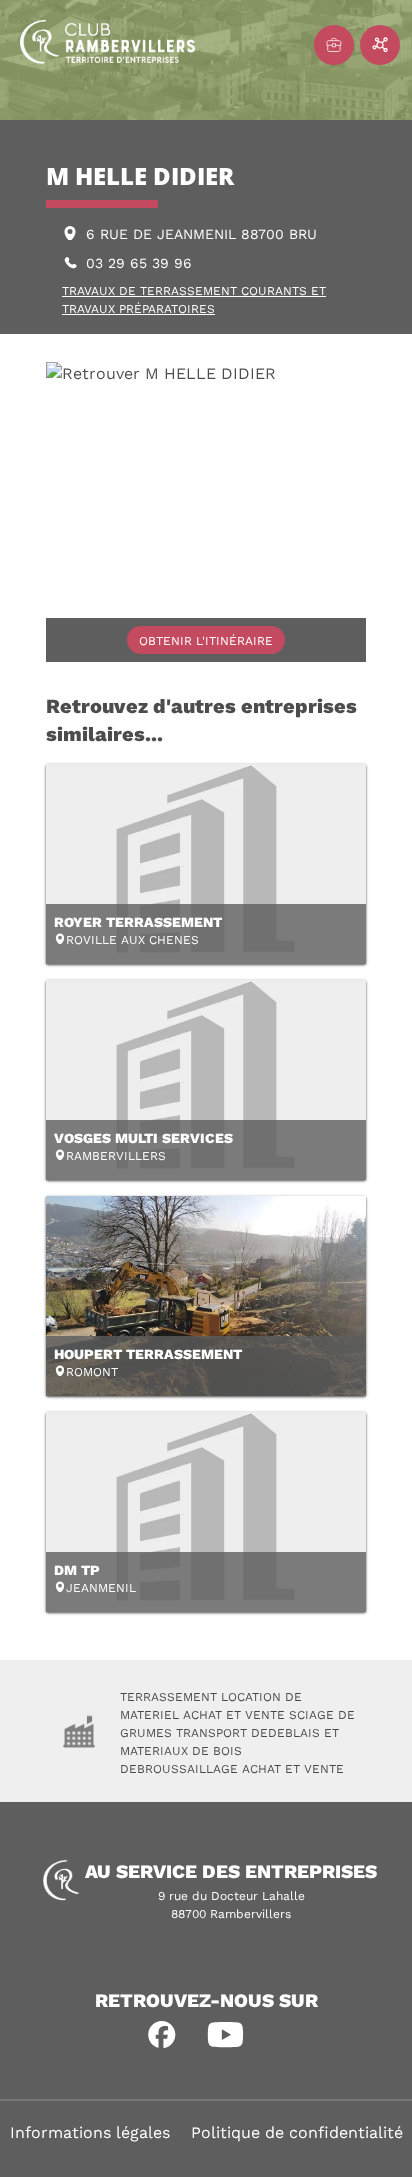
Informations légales (90, 2132)
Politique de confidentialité (297, 2132)
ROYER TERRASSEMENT (138, 922)
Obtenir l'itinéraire (206, 641)
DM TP (77, 1570)
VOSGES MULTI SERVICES (143, 1138)
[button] (162, 2035)
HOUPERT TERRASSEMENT (148, 1354)
